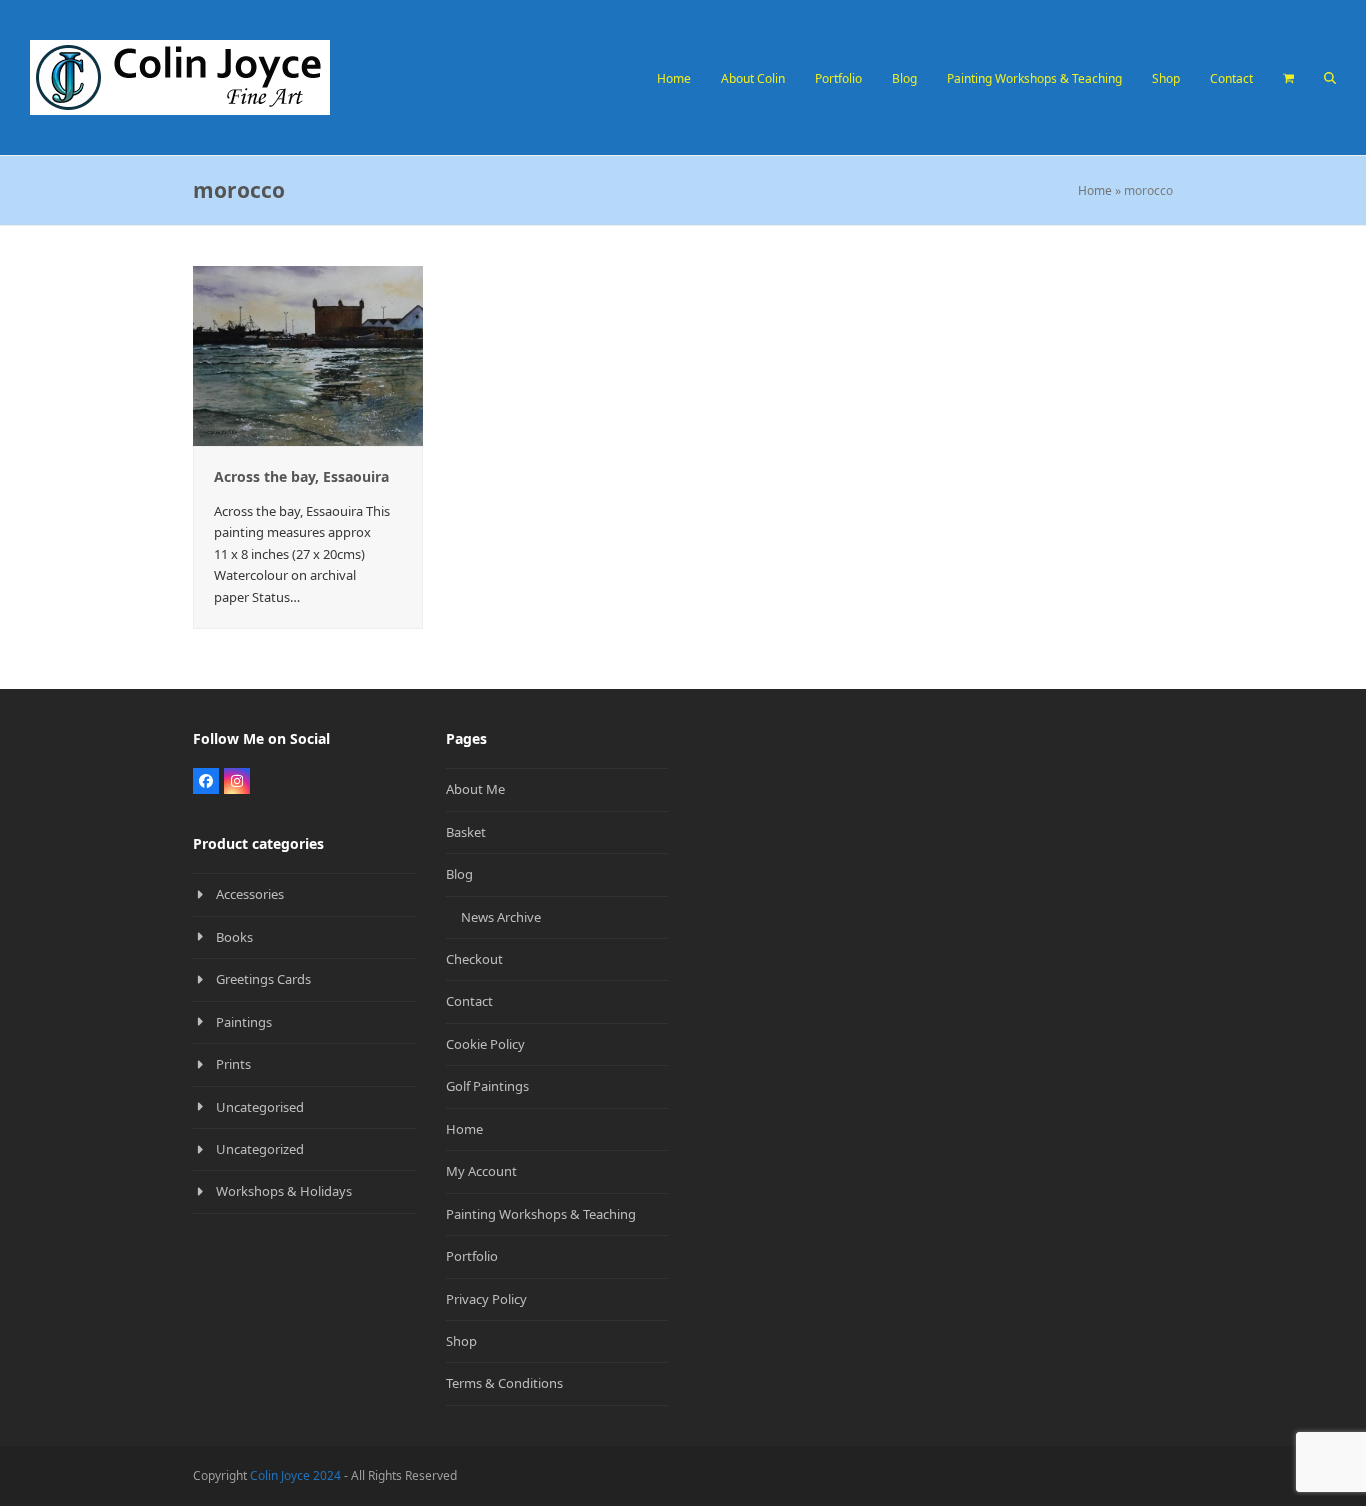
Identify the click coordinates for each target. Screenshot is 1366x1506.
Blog (459, 874)
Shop (461, 1341)
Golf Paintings (487, 1086)
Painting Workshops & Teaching (541, 1214)
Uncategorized (260, 1149)
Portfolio (472, 1256)
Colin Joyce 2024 (295, 1475)
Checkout (474, 959)
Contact (469, 1001)
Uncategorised (260, 1107)
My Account (481, 1171)
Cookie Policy (485, 1044)
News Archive (501, 917)
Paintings (244, 1022)
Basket (466, 832)
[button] (1288, 78)
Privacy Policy (486, 1299)
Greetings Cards (263, 979)
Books (234, 937)
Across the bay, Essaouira (301, 476)
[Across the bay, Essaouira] (308, 354)
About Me (475, 789)
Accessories (250, 894)
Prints (233, 1064)
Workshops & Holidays (284, 1191)
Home (1095, 190)
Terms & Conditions (504, 1383)
